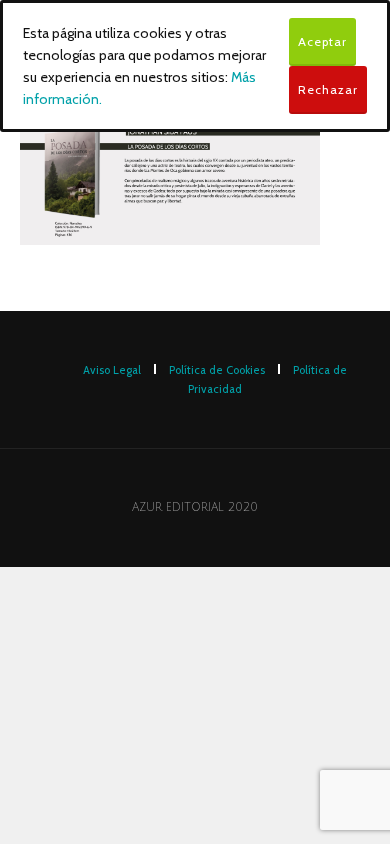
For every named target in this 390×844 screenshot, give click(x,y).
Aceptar (322, 41)
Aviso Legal (112, 370)
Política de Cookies (217, 370)
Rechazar (328, 89)
